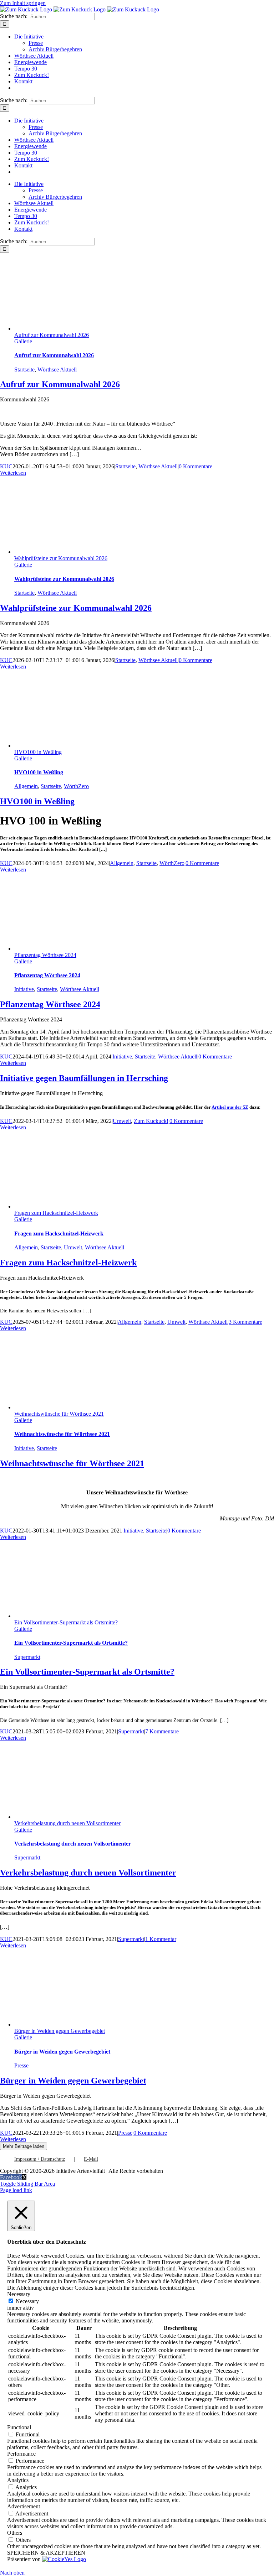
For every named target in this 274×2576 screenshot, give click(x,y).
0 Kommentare (196, 466)
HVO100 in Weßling (38, 752)
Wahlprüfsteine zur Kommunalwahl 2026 (61, 558)
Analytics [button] (18, 2480)
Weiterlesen (13, 473)
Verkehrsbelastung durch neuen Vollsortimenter (67, 1823)
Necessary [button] (19, 2294)
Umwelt (122, 1121)
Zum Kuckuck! (151, 1121)
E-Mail (91, 2159)
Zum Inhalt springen (23, 3)
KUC (6, 466)
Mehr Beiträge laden (24, 2146)
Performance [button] (21, 2454)
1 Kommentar (161, 1939)
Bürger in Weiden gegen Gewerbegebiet (60, 2031)
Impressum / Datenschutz (40, 2159)
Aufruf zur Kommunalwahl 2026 (52, 335)
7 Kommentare (162, 1731)
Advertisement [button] (24, 2506)
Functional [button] (19, 2427)
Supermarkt (27, 1657)
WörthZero (76, 786)
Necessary (27, 2301)
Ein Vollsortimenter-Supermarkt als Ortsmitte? (66, 1622)
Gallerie (23, 341)
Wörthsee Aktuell (57, 370)
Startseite (24, 370)
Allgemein (26, 786)
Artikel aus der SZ (230, 1107)
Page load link (16, 2190)
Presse (21, 2065)
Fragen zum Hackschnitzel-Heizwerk (56, 1213)
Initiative (24, 989)
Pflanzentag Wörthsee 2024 (45, 955)
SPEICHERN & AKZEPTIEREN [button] (46, 2553)
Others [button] (15, 2533)
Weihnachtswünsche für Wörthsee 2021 (59, 1414)
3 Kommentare (245, 1322)
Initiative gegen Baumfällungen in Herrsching (84, 1078)
